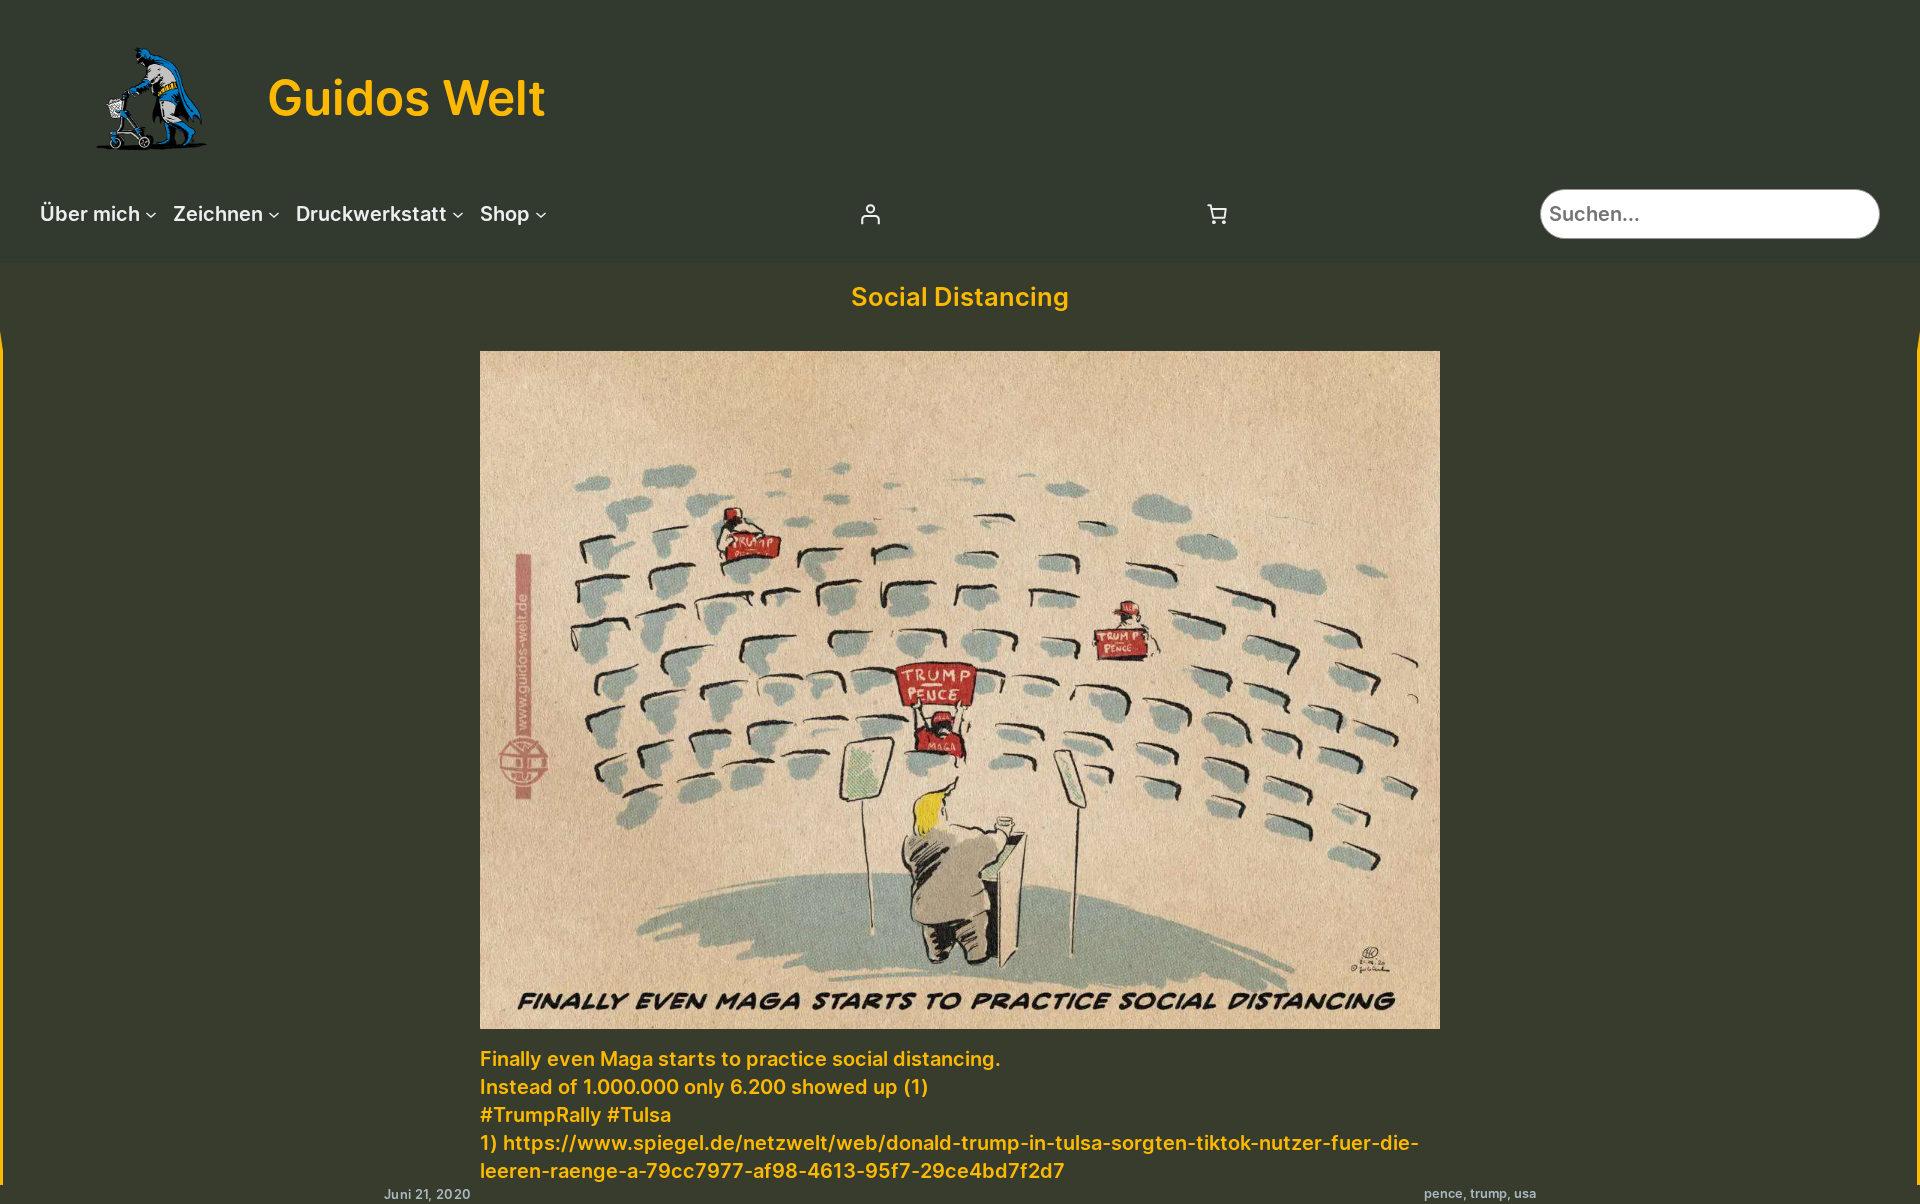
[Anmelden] (870, 214)
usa (1525, 1193)
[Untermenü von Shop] (541, 214)
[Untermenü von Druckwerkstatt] (458, 214)
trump (1488, 1193)
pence (1443, 1193)
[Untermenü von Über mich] (151, 214)
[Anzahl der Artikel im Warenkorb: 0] (1217, 214)
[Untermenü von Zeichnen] (274, 214)
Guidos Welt (406, 97)
